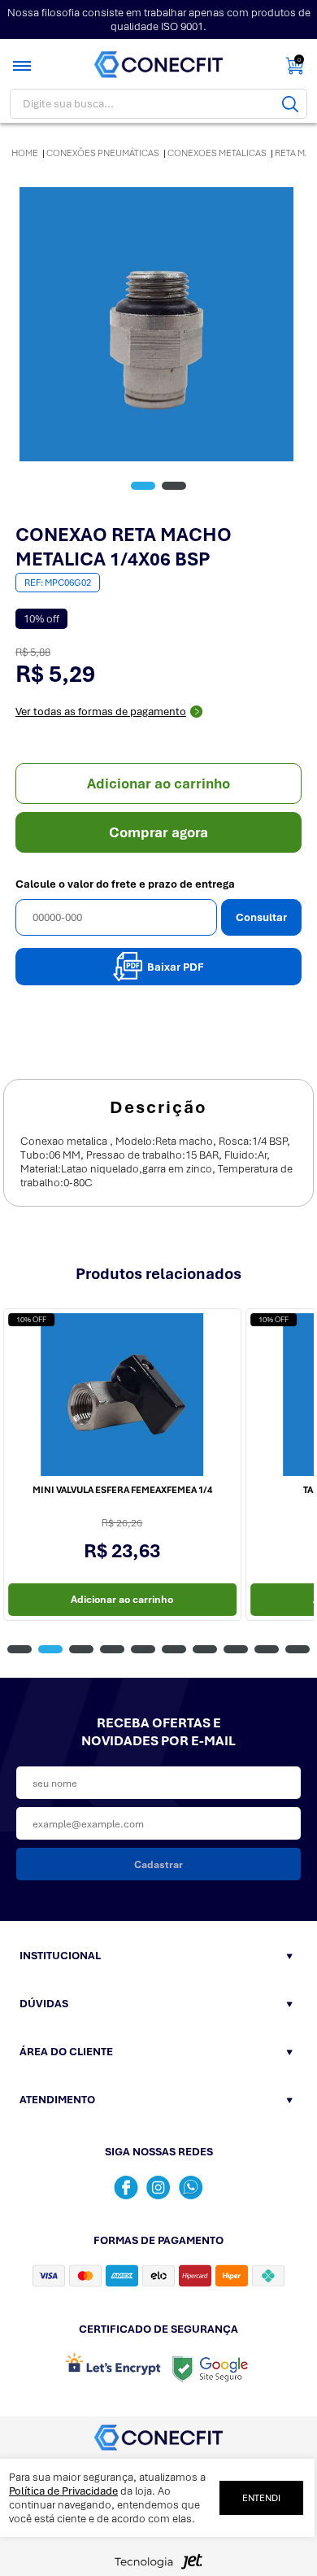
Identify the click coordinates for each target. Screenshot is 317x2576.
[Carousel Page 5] (143, 1649)
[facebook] (126, 2187)
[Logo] (158, 65)
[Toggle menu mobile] (24, 66)
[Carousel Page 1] (20, 1649)
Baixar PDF (176, 967)
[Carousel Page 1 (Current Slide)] (143, 486)
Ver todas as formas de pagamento (101, 712)
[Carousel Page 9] (267, 1649)
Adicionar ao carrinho (158, 784)
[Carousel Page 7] (205, 1649)
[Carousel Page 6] (174, 1649)
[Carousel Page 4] (112, 1649)
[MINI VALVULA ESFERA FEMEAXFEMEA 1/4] (122, 1395)
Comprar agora (158, 832)
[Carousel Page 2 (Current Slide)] (50, 1649)
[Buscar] (290, 104)
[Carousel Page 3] (81, 1649)
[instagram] (158, 2187)
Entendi (261, 2498)
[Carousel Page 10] (297, 1649)
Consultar (261, 917)
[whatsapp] (191, 2187)
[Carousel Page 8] (236, 1649)
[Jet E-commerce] (158, 2566)
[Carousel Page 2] (174, 486)
